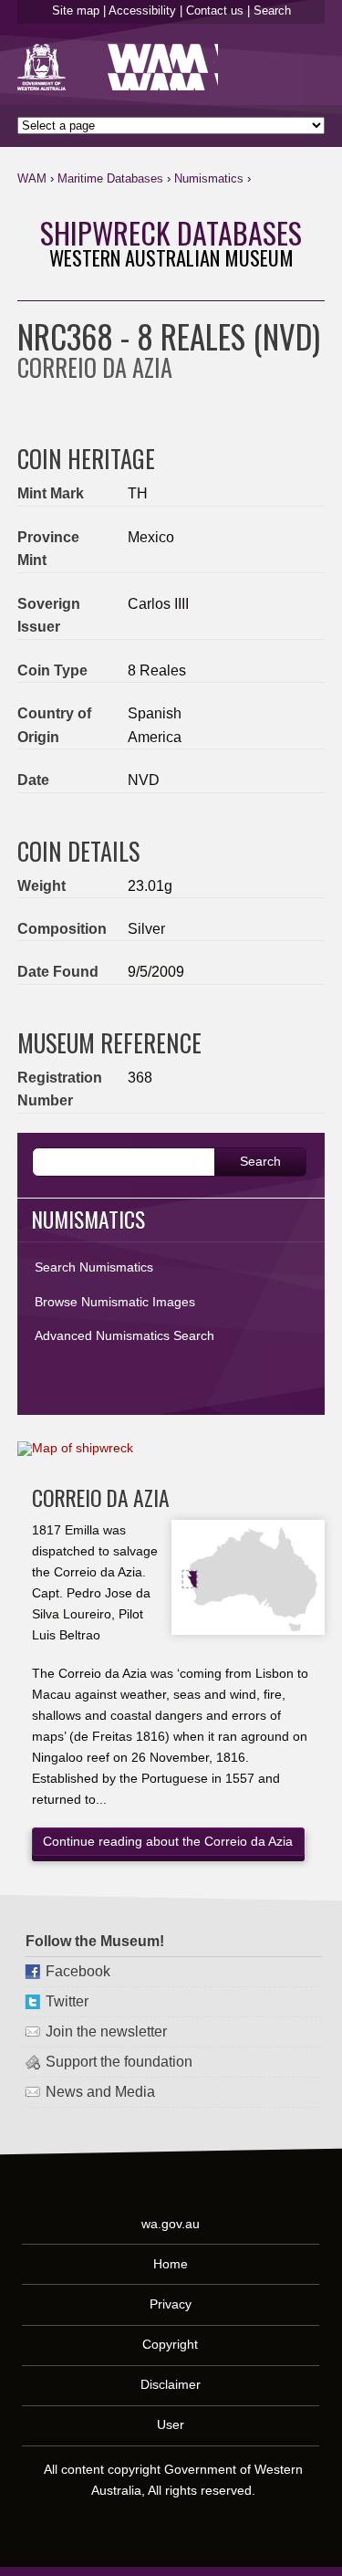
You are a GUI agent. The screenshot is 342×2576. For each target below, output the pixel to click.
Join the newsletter (106, 2031)
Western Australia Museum (45, 67)
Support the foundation (119, 2062)
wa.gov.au (171, 2223)
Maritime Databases (110, 178)
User (171, 2424)
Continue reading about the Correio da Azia (168, 1841)
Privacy (171, 2304)
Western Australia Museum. (163, 67)
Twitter (67, 2001)
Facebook (78, 1971)
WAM (32, 178)
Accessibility (142, 10)
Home (171, 2263)
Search (272, 10)
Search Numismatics (94, 1267)
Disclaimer (171, 2384)
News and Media (100, 2092)
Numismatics (209, 178)
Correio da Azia (101, 1497)
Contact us (215, 10)
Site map (76, 10)
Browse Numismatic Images (115, 1302)
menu (304, 183)
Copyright (170, 2344)
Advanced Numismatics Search (124, 1335)
